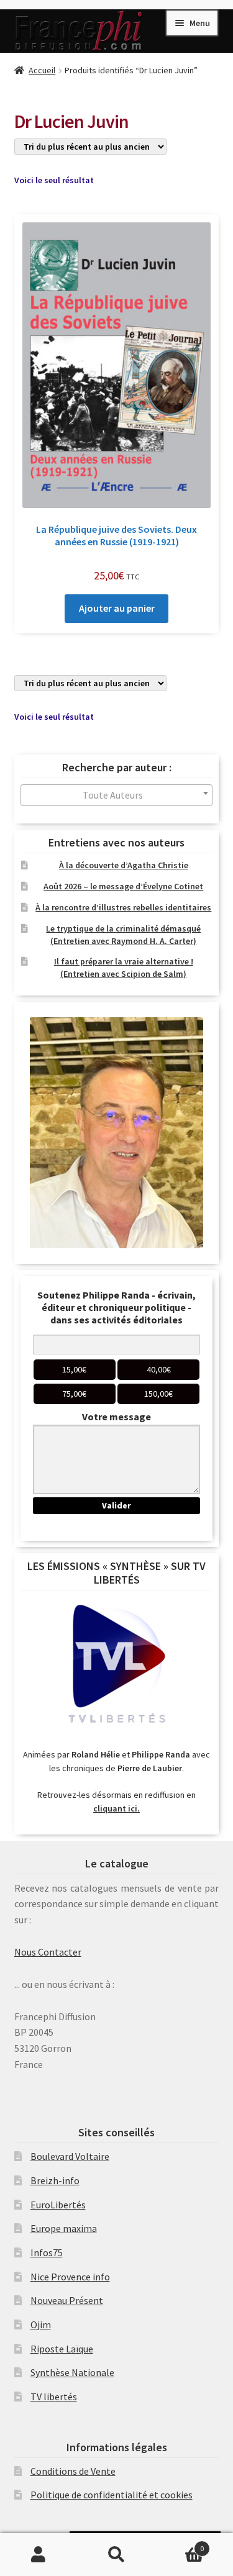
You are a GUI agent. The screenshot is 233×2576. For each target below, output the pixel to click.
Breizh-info (55, 2180)
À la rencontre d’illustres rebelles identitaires (123, 907)
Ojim (41, 2324)
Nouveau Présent (67, 2300)
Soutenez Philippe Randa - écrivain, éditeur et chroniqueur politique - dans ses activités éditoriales (116, 1307)
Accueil (42, 70)
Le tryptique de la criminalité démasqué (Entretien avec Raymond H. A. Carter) (123, 935)
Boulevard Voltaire (70, 2156)
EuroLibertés (58, 2205)
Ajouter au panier (117, 608)
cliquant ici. (116, 1808)
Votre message (116, 1417)
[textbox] (117, 795)
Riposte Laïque (62, 2349)
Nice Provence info (70, 2277)
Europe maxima (64, 2228)
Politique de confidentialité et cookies (112, 2495)
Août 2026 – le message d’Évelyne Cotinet (123, 886)
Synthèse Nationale (72, 2372)
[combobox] (117, 795)
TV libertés (54, 2397)
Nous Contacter (48, 1952)
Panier (180, 2544)
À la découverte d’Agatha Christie (124, 865)
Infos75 (47, 2252)
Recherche (116, 2555)
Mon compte (39, 2555)
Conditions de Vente (73, 2471)
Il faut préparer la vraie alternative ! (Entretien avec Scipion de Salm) (124, 968)
